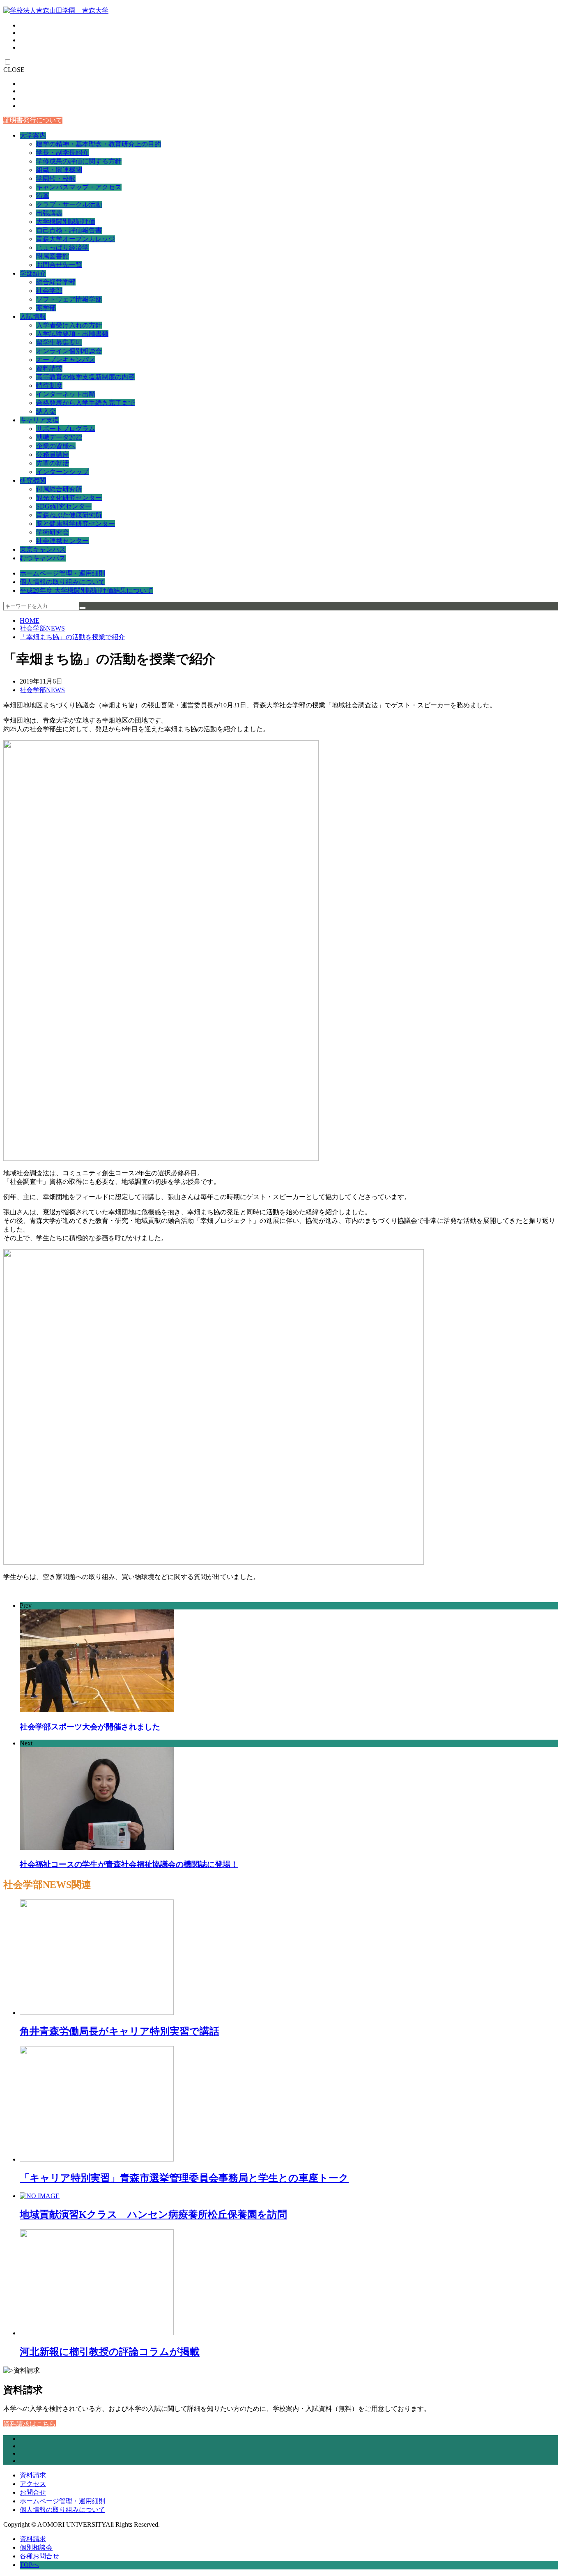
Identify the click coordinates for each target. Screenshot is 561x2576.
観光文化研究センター (69, 498)
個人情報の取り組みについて (62, 582)
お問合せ (33, 2492)
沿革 (43, 196)
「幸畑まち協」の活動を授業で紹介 (72, 637)
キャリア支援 (39, 420)
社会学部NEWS (42, 628)
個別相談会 (36, 2547)
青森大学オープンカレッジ (76, 239)
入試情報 (33, 317)
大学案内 (33, 135)
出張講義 (49, 213)
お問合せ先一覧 (59, 265)
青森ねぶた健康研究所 (69, 515)
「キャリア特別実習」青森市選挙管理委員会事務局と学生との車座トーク (184, 2178)
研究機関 (33, 480)
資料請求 (49, 368)
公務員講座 (53, 455)
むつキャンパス (43, 558)
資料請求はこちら (30, 2424)
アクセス (33, 2484)
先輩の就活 (53, 463)
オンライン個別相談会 (69, 351)
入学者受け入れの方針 (69, 325)
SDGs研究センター (64, 506)
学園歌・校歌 (56, 178)
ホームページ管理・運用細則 (62, 573)
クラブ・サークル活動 (69, 204)
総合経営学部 (56, 282)
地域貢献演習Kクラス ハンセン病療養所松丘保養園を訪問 (153, 2215)
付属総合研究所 (59, 489)
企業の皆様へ (56, 446)
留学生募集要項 (59, 342)
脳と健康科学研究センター (76, 524)
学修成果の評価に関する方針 (79, 161)
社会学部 (49, 291)
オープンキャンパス (66, 360)
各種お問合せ (39, 2556)
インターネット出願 (66, 394)
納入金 (46, 411)
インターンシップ (62, 472)
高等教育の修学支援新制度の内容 (85, 377)
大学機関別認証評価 (66, 222)
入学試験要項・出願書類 (72, 334)
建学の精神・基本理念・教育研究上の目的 (99, 144)
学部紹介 (33, 273)
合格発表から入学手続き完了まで (85, 403)
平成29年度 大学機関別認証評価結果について (86, 590)
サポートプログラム (66, 429)
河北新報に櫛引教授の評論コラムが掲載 (110, 2352)
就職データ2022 (59, 437)
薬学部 (46, 308)
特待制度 (49, 386)
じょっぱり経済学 (62, 247)
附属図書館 (53, 256)
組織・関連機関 (59, 170)
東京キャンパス (43, 549)
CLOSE (14, 70)
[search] (83, 608)
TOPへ (29, 2565)
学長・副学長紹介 (62, 153)
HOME (30, 620)
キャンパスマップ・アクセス (79, 187)
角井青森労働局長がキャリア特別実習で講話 (120, 2031)
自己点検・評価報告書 (69, 230)
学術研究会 (53, 532)
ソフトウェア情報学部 (69, 299)
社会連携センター (62, 541)
